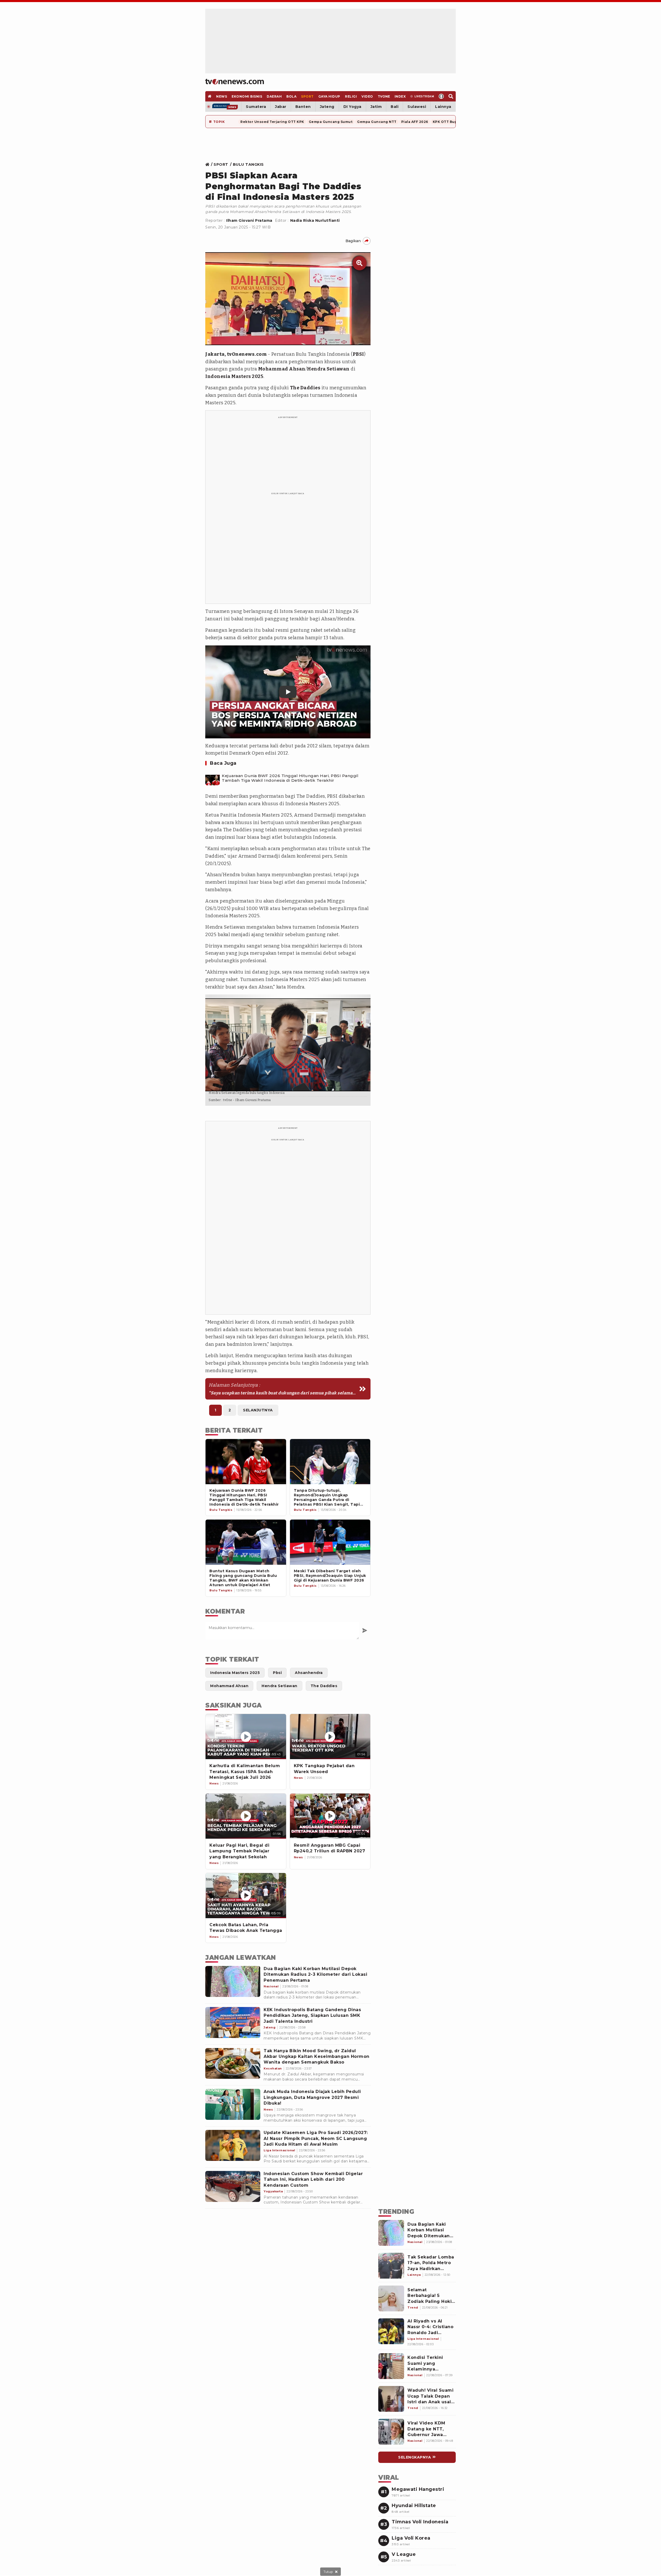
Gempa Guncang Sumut (331, 122)
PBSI (358, 354)
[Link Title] (209, 164)
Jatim (376, 107)
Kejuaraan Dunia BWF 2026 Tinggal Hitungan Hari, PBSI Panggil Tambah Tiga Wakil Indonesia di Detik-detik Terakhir (290, 778)
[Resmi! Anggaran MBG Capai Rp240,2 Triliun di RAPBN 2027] (330, 1816)
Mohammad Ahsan (282, 369)
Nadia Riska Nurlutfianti (315, 220)
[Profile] (441, 96)
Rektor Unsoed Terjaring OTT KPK (272, 122)
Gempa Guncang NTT (377, 122)
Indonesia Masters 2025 (234, 376)
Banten (303, 107)
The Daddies (305, 388)
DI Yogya (352, 107)
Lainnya (443, 107)
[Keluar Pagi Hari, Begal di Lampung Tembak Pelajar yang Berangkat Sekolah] (246, 1816)
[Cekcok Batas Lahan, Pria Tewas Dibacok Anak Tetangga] (246, 1896)
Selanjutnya (258, 1410)
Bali (395, 107)
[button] (288, 692)
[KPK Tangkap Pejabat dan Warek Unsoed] (330, 1737)
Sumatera (256, 107)
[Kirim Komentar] (365, 1631)
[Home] (235, 82)
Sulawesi (417, 107)
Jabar (281, 107)
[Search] (451, 96)
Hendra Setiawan (328, 369)
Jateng (327, 107)
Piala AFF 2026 (415, 122)
